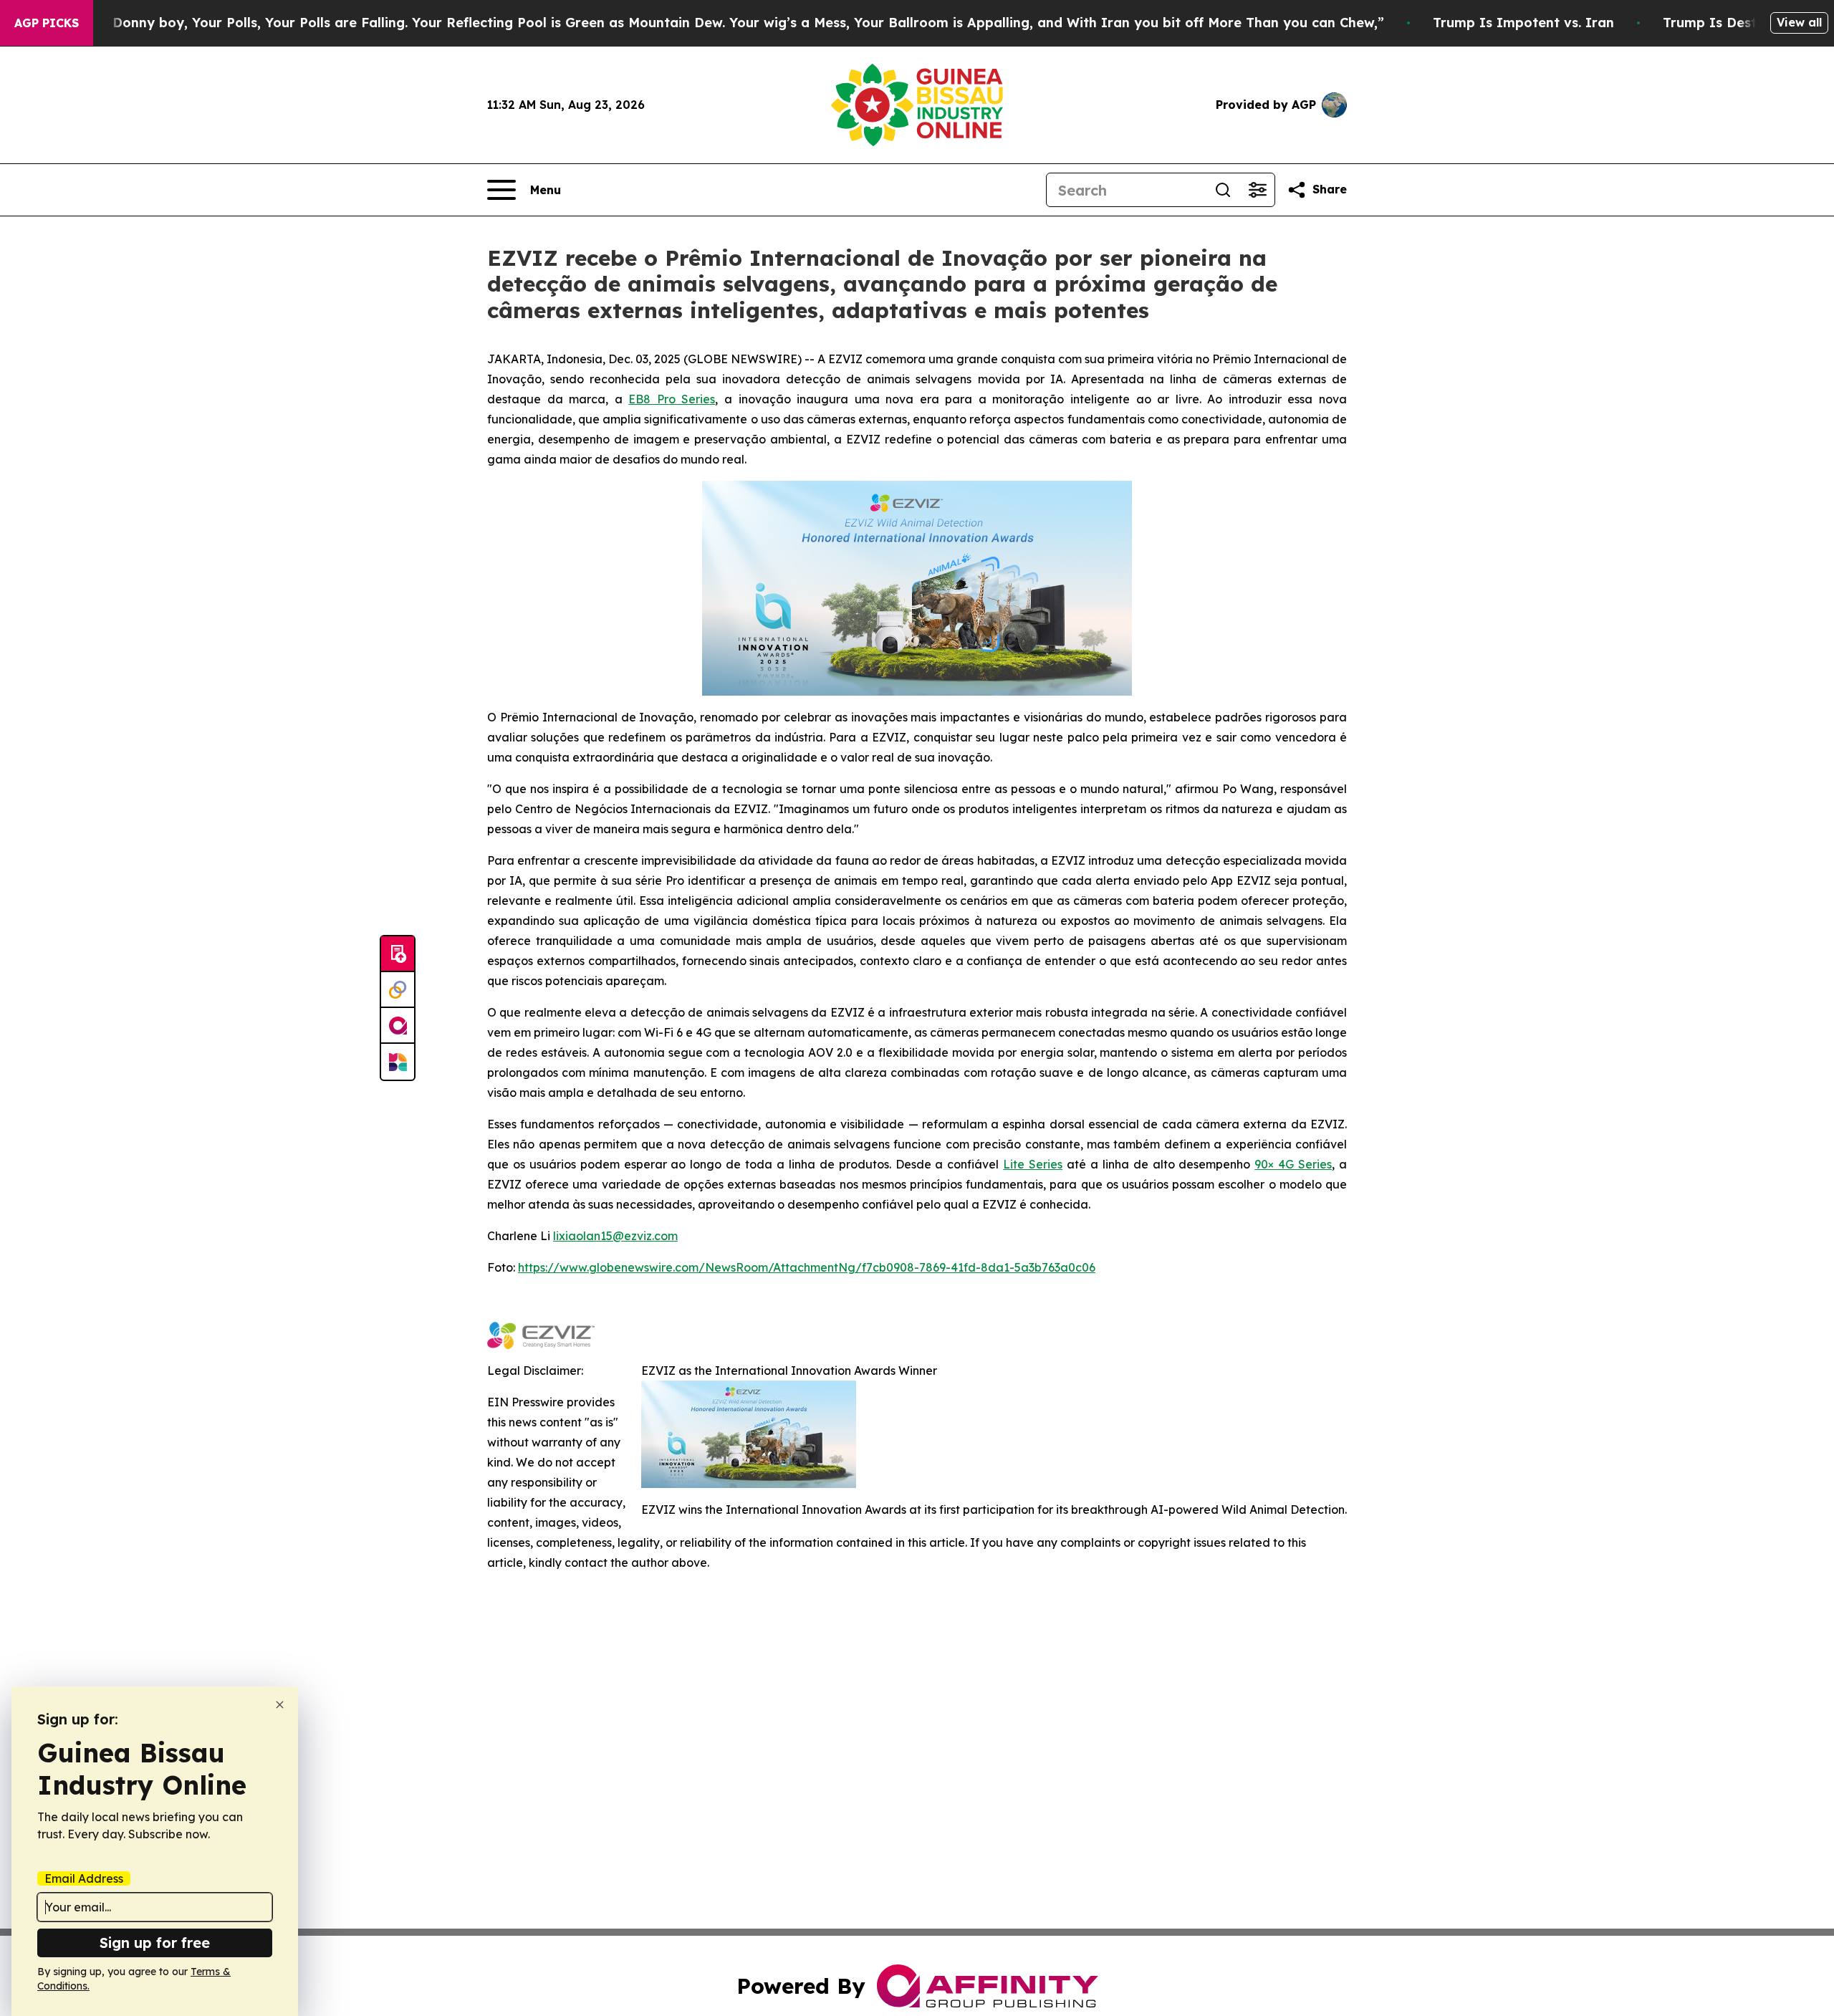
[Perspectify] (398, 990)
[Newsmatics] (398, 1062)
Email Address (84, 1878)
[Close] (280, 1705)
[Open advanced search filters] (1257, 190)
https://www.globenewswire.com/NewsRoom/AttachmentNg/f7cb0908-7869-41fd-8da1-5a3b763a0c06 (807, 1267)
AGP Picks (47, 23)
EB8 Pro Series (672, 399)
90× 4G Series (1293, 1164)
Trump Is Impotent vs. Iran (1523, 23)
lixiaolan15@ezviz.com (615, 1236)
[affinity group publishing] (398, 1026)
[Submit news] (398, 954)
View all (1799, 22)
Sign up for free (155, 1943)
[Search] (1223, 190)
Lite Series (1033, 1164)
